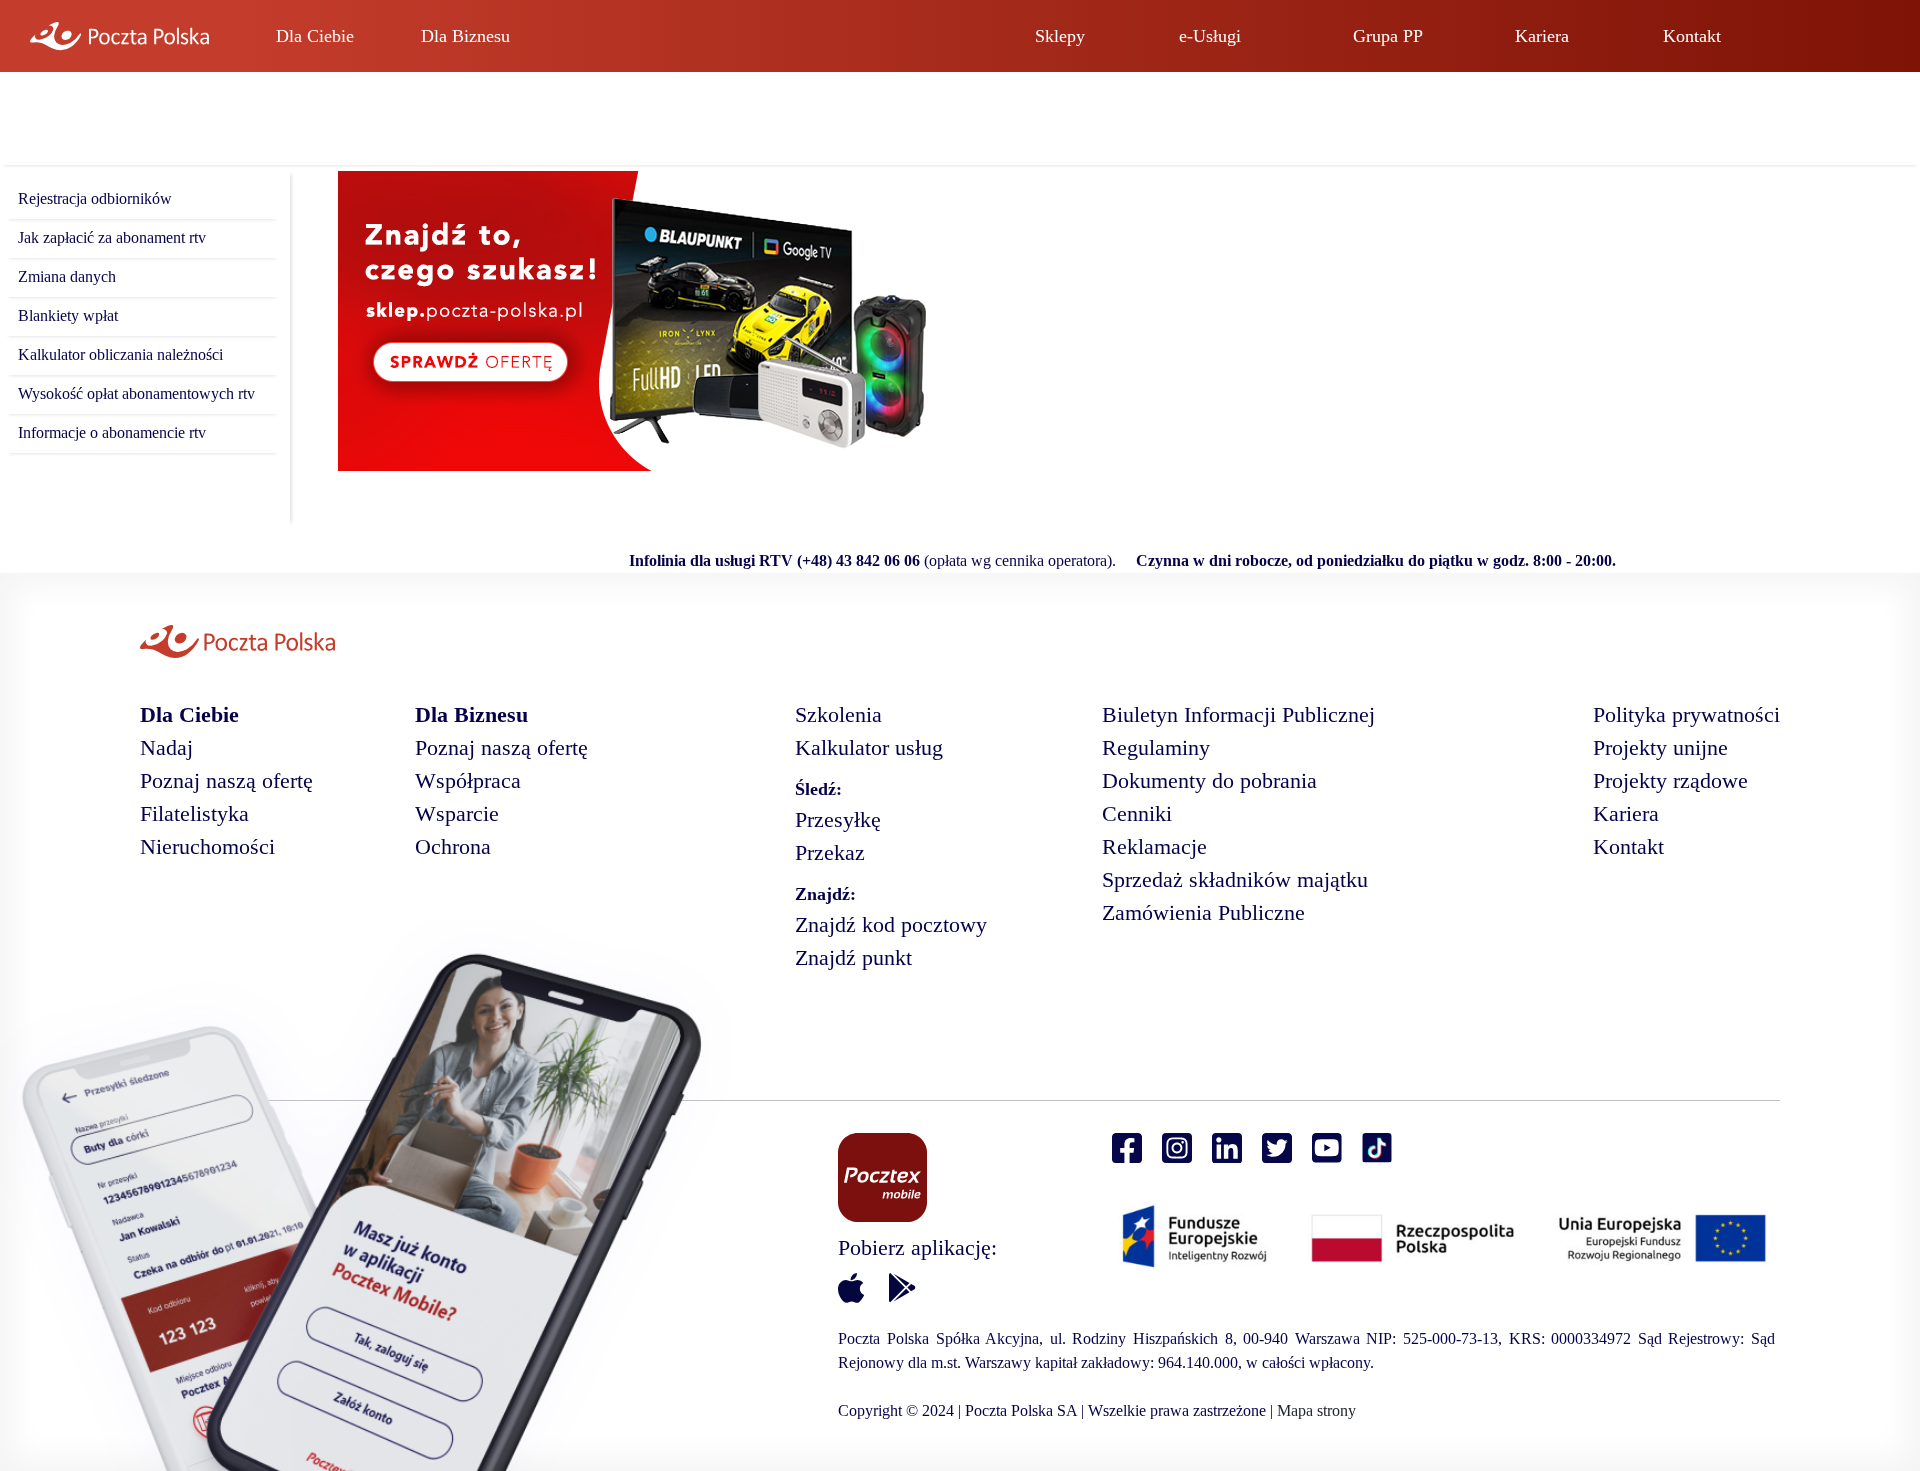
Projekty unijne (1660, 747)
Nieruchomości (207, 846)
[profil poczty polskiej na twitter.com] (1277, 1148)
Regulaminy (1156, 747)
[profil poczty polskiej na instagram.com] (1177, 1148)
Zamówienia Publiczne (1203, 912)
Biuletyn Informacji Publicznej (1238, 714)
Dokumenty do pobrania (1209, 780)
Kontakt (1692, 36)
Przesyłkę (838, 819)
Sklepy (1060, 36)
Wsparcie (457, 813)
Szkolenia (838, 714)
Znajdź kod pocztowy (891, 924)
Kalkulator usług (869, 747)
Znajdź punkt (853, 957)
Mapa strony (1316, 1410)
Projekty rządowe (1670, 780)
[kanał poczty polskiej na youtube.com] (1327, 1148)
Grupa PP (1388, 36)
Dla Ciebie (315, 36)
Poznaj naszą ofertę (226, 780)
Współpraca (468, 780)
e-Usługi (1210, 36)
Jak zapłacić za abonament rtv (112, 237)
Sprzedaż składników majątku (1235, 879)
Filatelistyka (194, 813)
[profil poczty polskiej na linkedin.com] (1227, 1148)
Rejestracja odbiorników (95, 198)
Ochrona (453, 846)
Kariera (1542, 36)
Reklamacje (1154, 846)
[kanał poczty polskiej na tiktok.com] (1377, 1148)
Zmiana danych (67, 276)
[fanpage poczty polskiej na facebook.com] (1127, 1148)
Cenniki (1137, 813)
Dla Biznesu (465, 36)
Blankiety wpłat (68, 315)
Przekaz (830, 852)
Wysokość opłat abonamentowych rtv (136, 393)
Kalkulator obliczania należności (120, 354)
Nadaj (166, 747)
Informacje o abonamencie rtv (112, 432)
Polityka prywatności (1686, 714)
